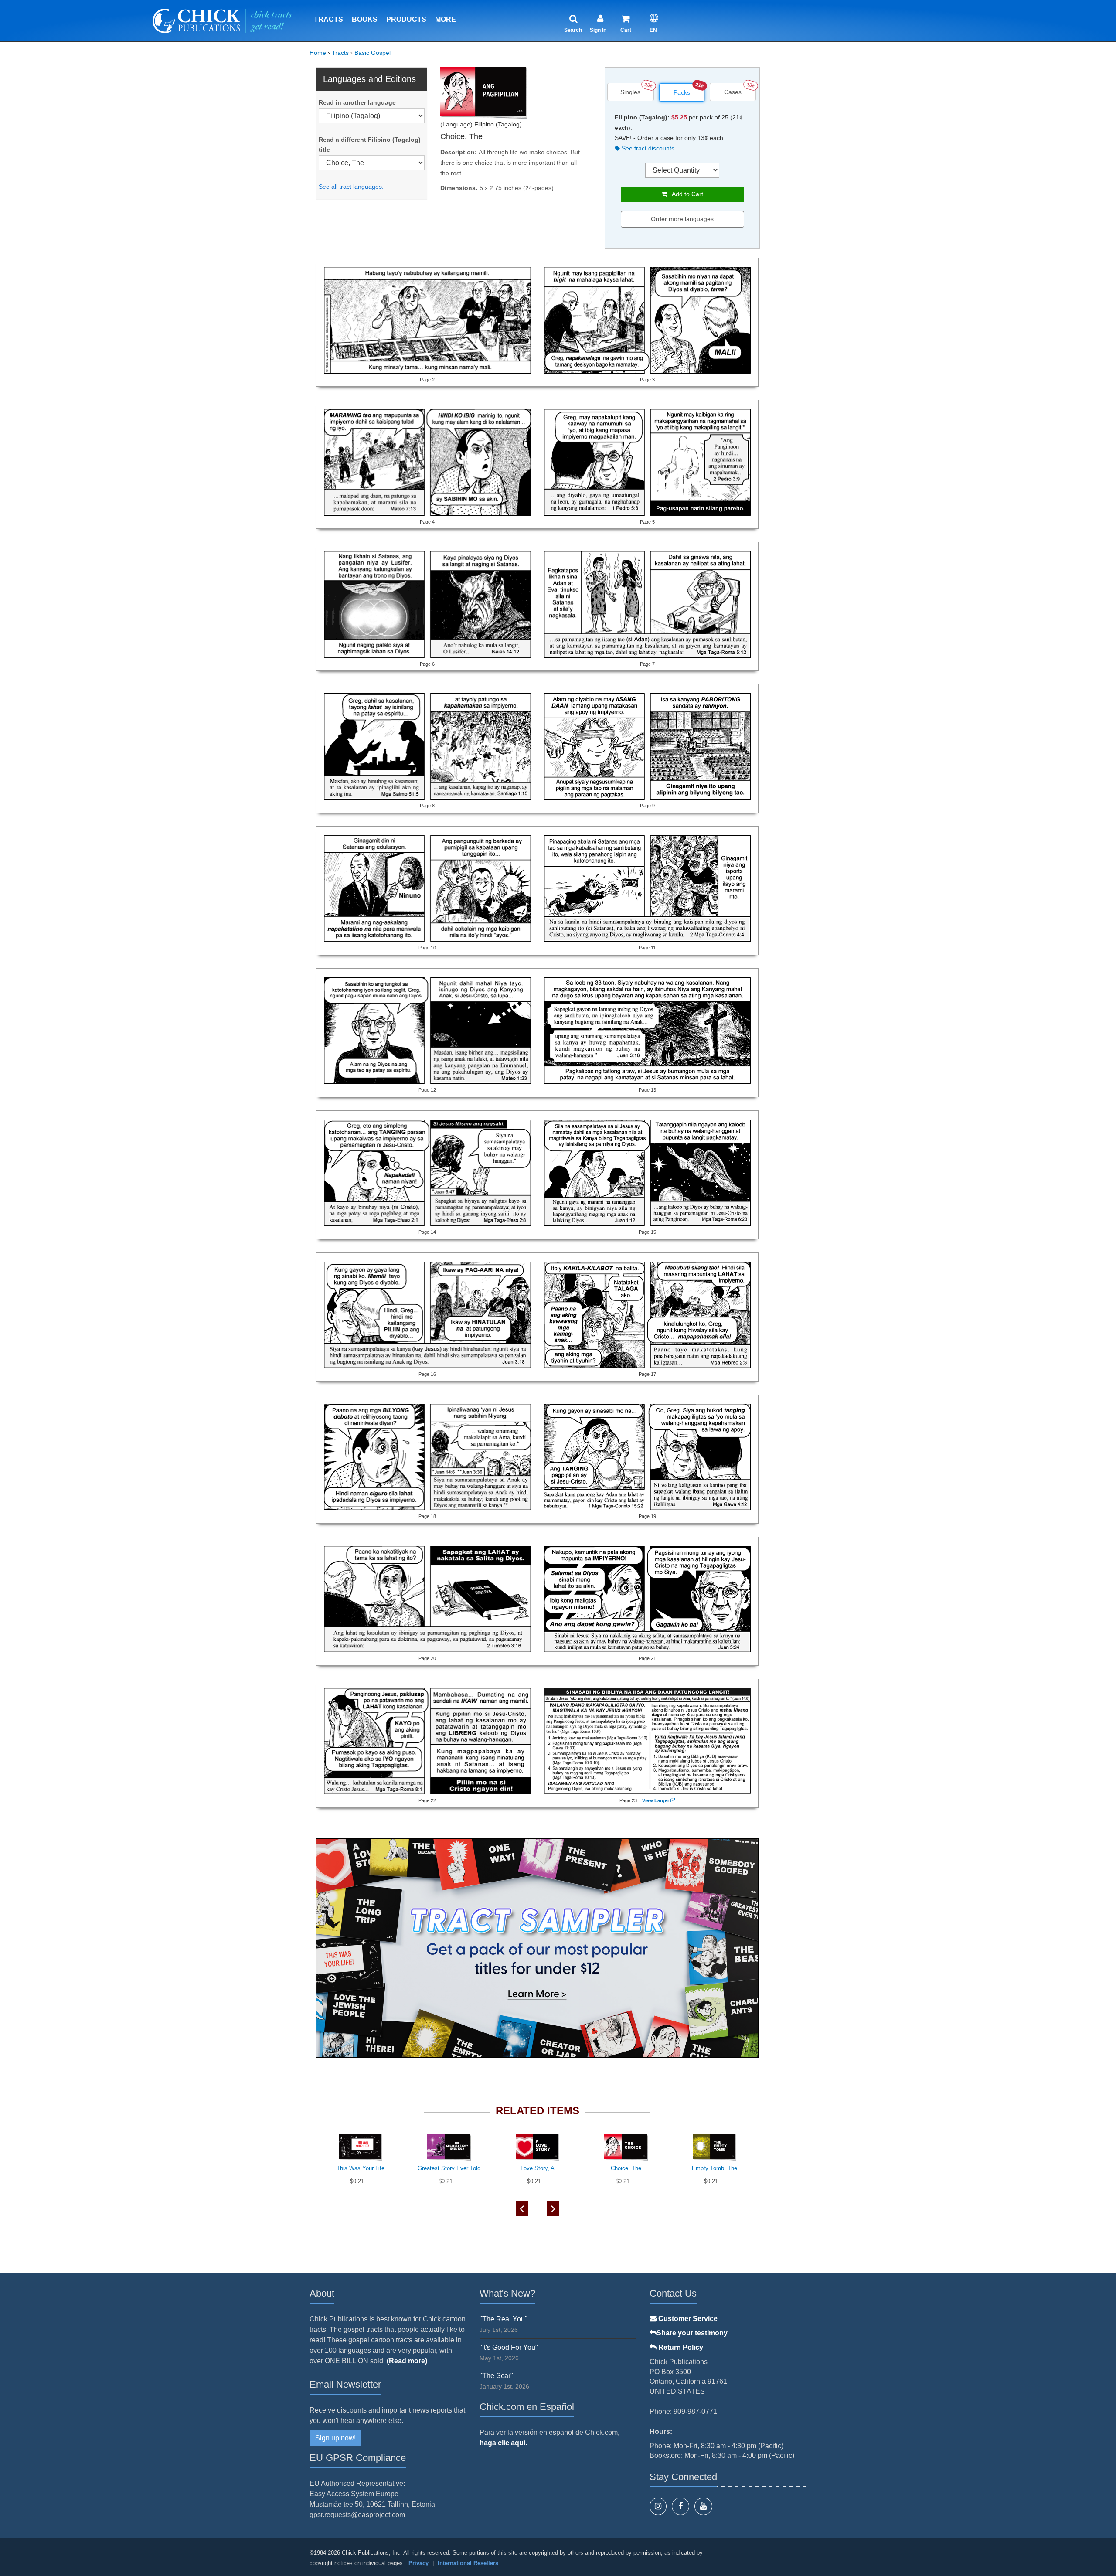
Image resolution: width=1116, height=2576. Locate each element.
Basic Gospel (373, 53)
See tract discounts (647, 148)
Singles (630, 92)
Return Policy (680, 2347)
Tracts (328, 19)
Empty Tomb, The (715, 2168)
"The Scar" (496, 2376)
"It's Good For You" (509, 2347)
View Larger (656, 1800)
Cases (733, 92)
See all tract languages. (351, 187)
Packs (682, 92)
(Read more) (407, 2361)
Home (318, 53)
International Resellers (468, 2563)
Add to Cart (685, 194)
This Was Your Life (361, 2168)
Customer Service (687, 2319)
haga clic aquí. (503, 2443)
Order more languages (682, 219)
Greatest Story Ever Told (449, 2168)
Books (365, 19)
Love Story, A (538, 2168)
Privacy (418, 2563)
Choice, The (626, 2168)
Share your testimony (692, 2333)
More (446, 19)
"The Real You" (504, 2319)
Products (406, 19)
